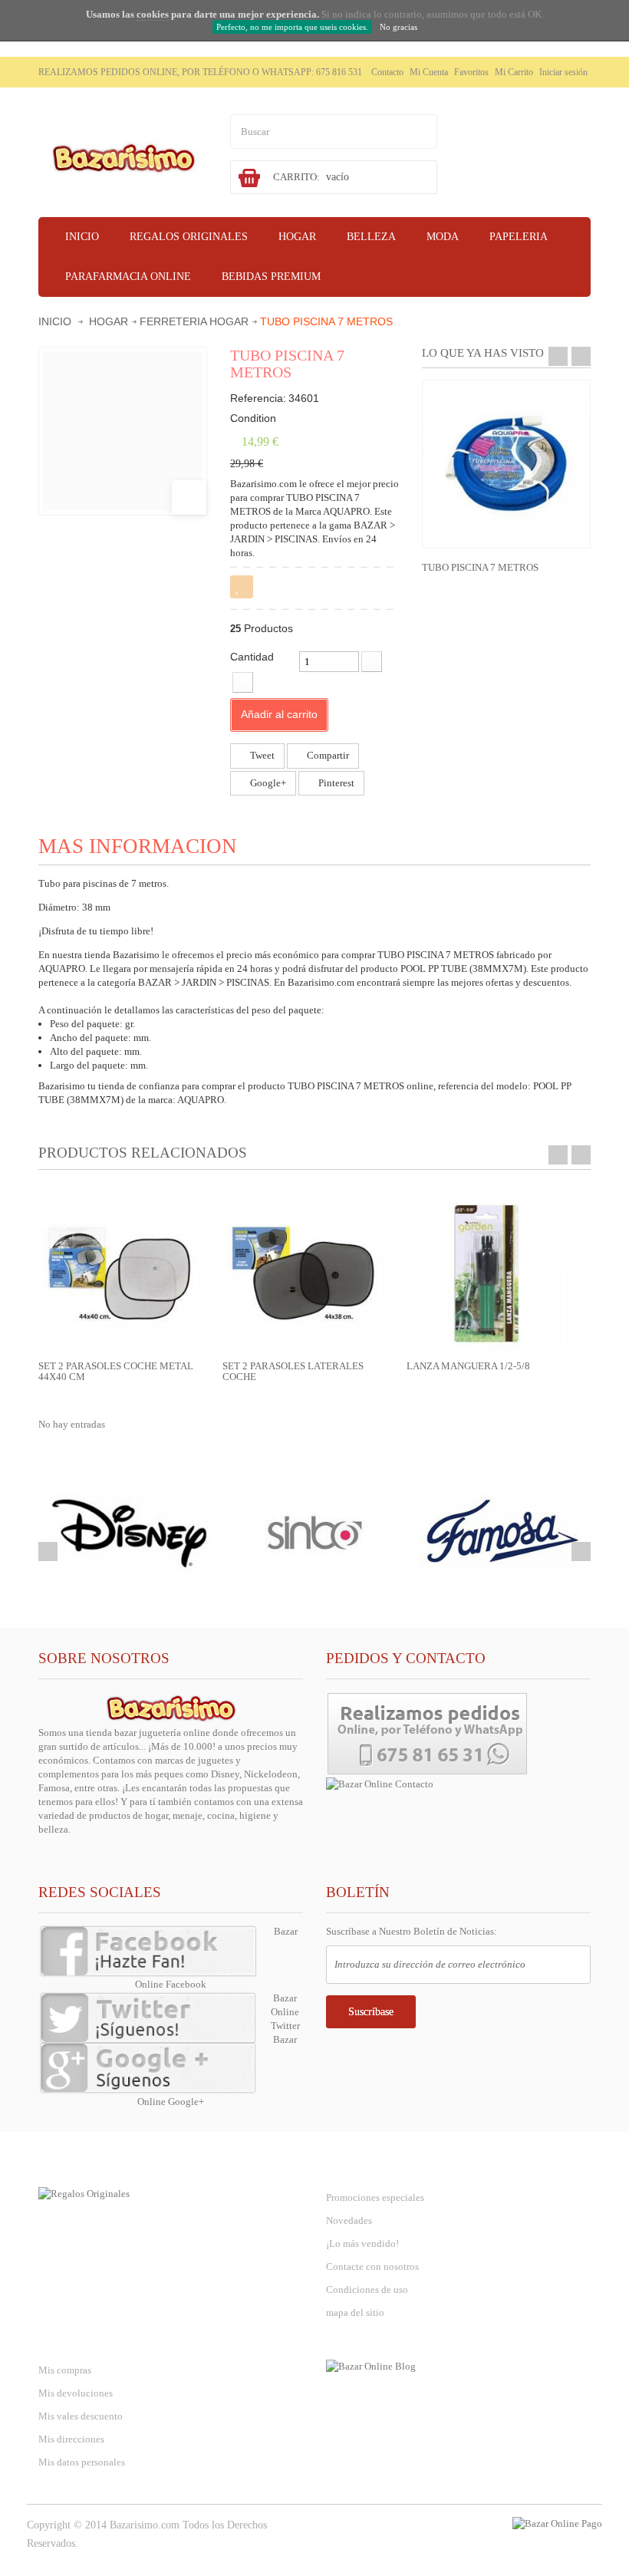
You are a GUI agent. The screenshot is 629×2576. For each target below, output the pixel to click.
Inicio (55, 321)
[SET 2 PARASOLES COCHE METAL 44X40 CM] (119, 1272)
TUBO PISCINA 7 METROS (480, 567)
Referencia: (258, 398)
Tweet (261, 755)
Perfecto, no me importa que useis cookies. (292, 27)
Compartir (327, 755)
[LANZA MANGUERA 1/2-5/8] (487, 1272)
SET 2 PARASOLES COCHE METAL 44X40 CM (116, 1371)
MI (79, 2339)
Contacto (387, 72)
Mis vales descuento (81, 2416)
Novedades (349, 2220)
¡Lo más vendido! (362, 2243)
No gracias (398, 27)
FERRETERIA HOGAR (194, 321)
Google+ (267, 783)
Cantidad (252, 657)
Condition (253, 418)
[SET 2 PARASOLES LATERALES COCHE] (303, 1272)
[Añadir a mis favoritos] (242, 587)
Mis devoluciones (76, 2393)
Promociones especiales (375, 2197)
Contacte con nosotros (372, 2266)
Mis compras (65, 2370)
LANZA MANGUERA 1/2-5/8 (468, 1366)
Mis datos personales (82, 2462)
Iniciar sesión (563, 72)
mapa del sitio (355, 2312)
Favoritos (471, 72)
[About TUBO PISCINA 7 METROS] (506, 464)
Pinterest (335, 783)
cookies (153, 14)
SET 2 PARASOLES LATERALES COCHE (293, 1371)
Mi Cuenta (429, 72)
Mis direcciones (71, 2439)
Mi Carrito (514, 72)
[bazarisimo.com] (123, 157)
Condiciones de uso (367, 2289)
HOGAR (109, 321)
